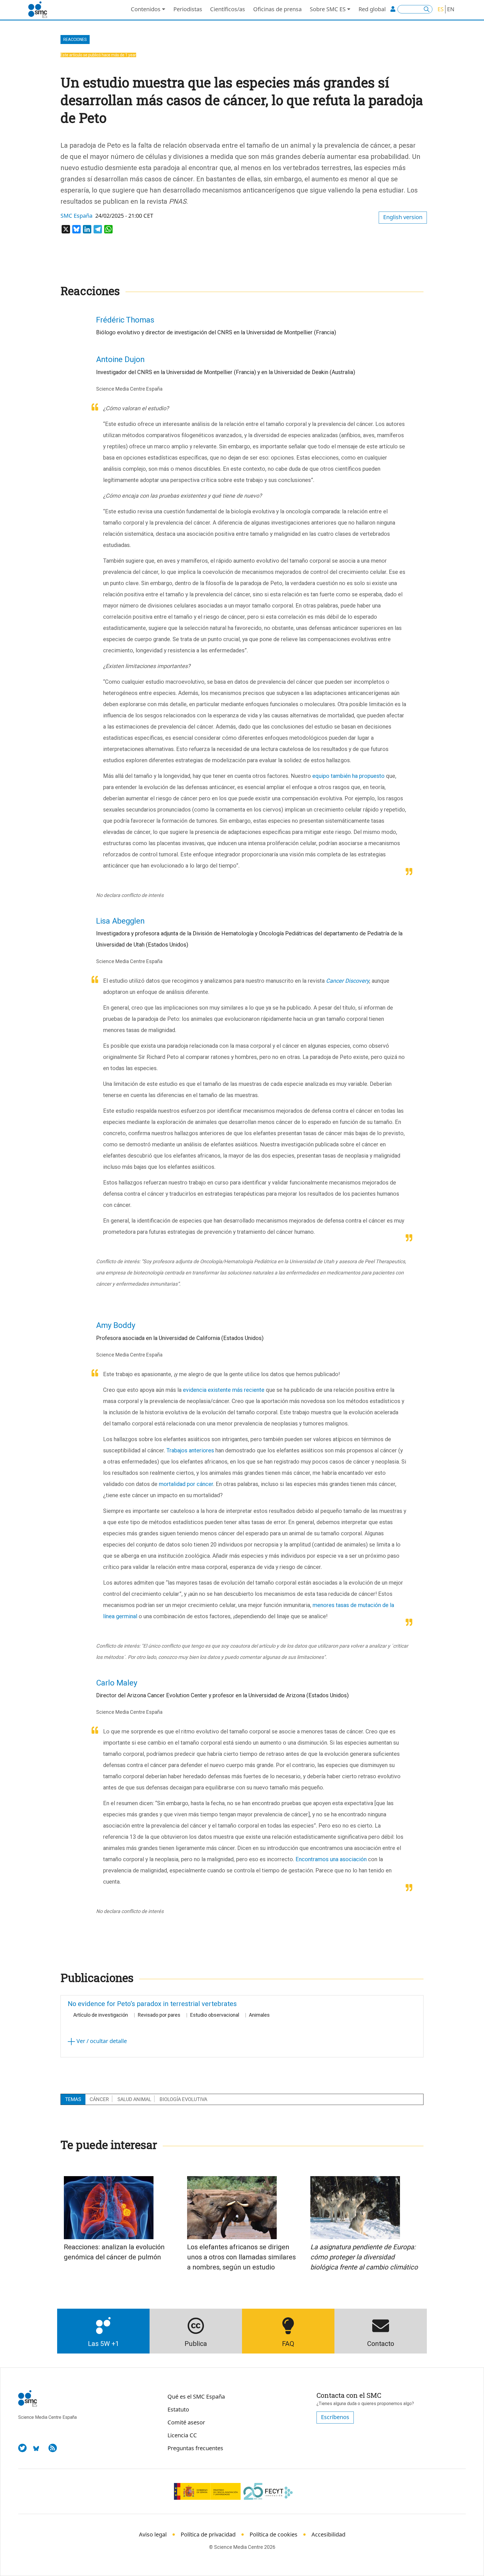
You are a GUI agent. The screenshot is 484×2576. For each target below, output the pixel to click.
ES (441, 9)
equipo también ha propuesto (348, 776)
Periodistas (188, 9)
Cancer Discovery (348, 981)
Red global (372, 9)
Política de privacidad (208, 2534)
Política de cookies (274, 2534)
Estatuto (178, 2409)
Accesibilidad (328, 2534)
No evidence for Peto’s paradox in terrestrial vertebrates (152, 2004)
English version (403, 217)
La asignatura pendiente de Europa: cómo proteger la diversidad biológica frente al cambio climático (364, 2257)
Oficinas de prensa (277, 9)
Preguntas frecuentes (195, 2448)
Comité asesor (186, 2422)
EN (451, 9)
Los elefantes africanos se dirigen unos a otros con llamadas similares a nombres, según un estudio (241, 2257)
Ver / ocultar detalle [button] (101, 2041)
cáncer (99, 2099)
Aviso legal (153, 2534)
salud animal (134, 2099)
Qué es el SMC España (196, 2397)
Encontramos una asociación (331, 1859)
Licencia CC (182, 2435)
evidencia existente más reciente (224, 1390)
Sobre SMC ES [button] (328, 9)
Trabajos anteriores (190, 1450)
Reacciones (75, 40)
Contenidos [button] (146, 9)
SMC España (76, 216)
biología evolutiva (183, 2099)
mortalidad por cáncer (186, 1484)
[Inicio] (40, 10)
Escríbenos (335, 2417)
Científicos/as (228, 9)
